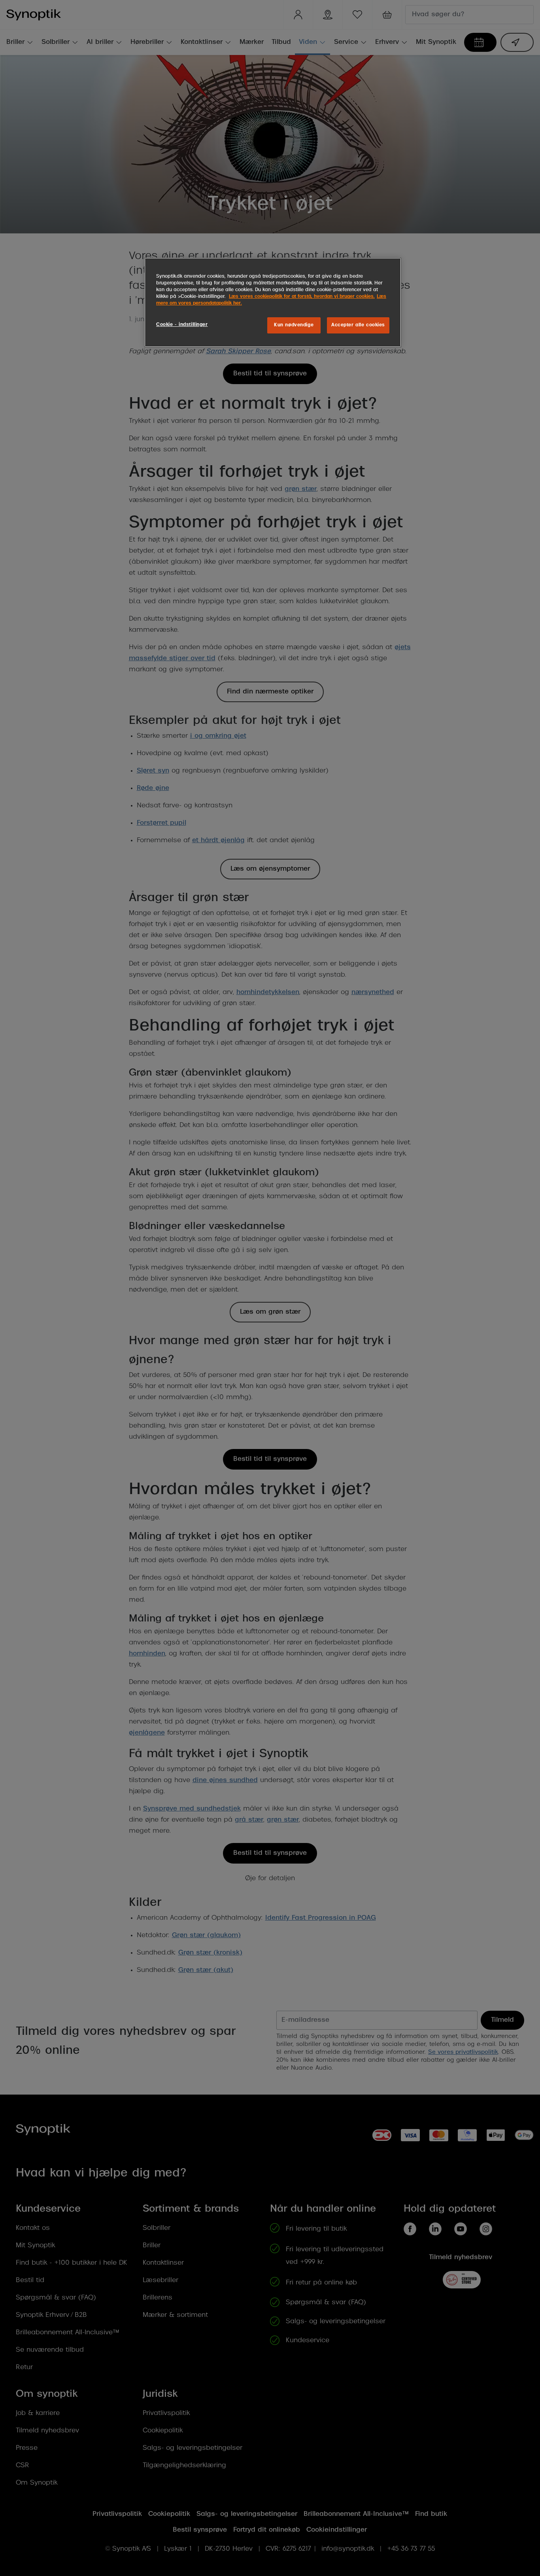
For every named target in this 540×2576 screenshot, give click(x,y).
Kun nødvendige (294, 325)
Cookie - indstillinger (182, 325)
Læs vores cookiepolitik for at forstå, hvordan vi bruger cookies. (302, 297)
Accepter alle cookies (358, 325)
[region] (273, 302)
